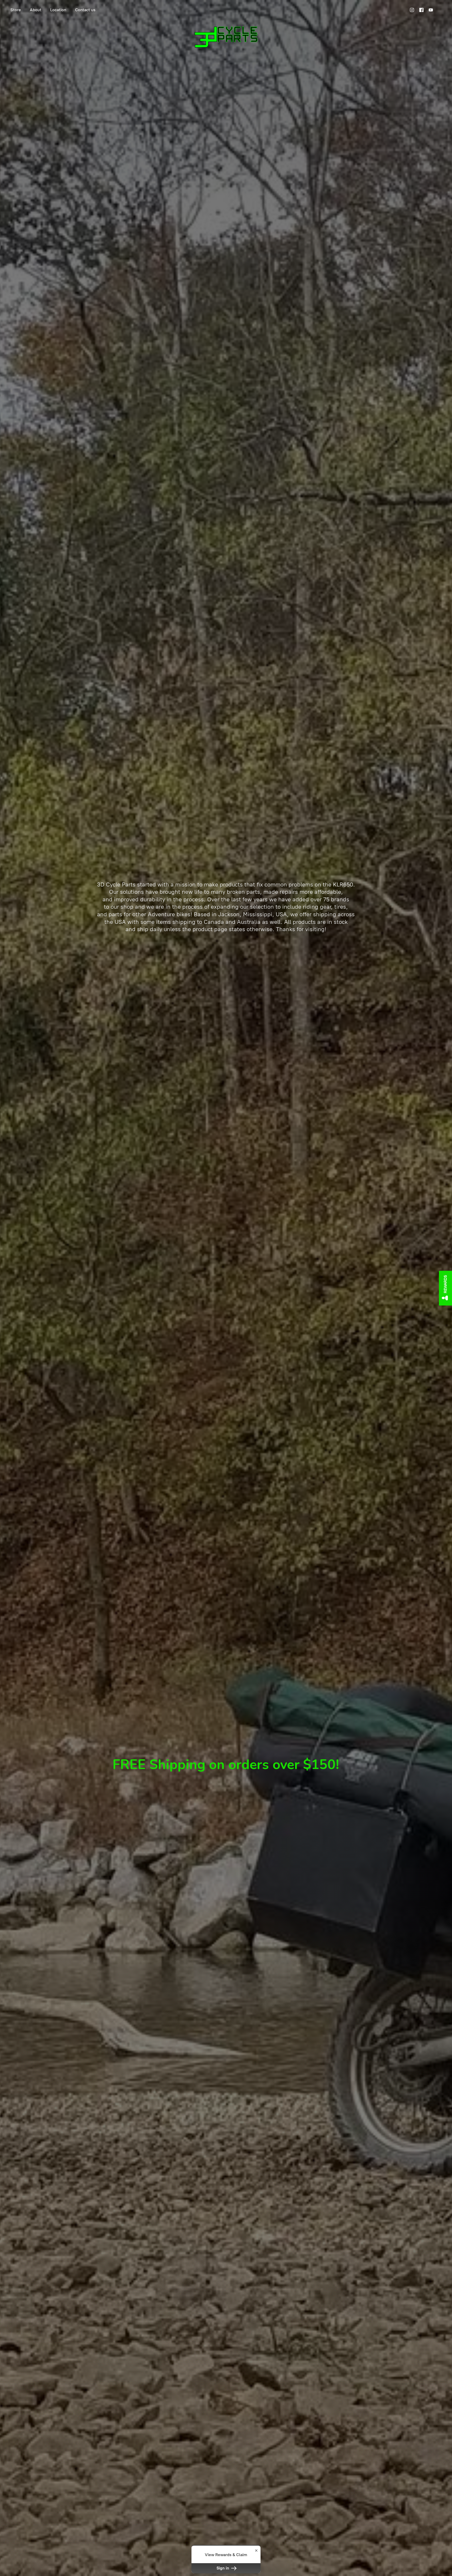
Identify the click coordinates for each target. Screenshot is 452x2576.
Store (16, 10)
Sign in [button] (223, 2568)
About (36, 10)
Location (58, 10)
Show (445, 1288)
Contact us (85, 10)
